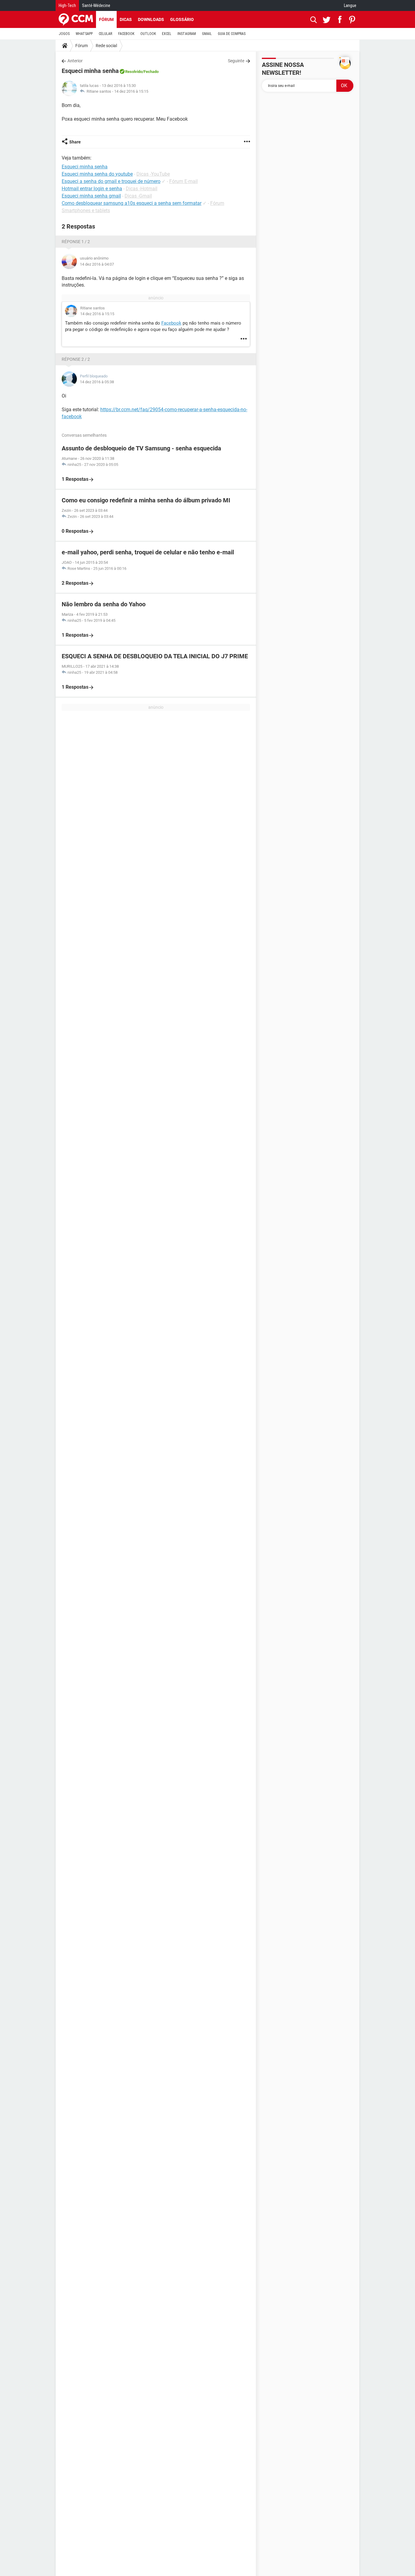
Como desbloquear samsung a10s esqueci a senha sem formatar (132, 203)
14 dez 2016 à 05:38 (97, 382)
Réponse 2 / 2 (76, 359)
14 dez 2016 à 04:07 (97, 264)
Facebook (171, 323)
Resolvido (134, 72)
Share (75, 142)
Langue (350, 5)
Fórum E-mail (183, 181)
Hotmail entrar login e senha (92, 189)
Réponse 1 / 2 (76, 242)
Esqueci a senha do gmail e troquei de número (111, 181)
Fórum (106, 19)
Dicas (126, 19)
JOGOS (64, 34)
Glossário (182, 19)
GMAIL (207, 34)
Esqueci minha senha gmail (91, 196)
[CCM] (76, 19)
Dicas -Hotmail (142, 189)
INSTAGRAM (187, 34)
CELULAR (105, 34)
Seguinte (236, 61)
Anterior (75, 61)
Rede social (106, 46)
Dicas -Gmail (138, 196)
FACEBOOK (126, 34)
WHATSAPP (84, 34)
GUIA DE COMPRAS (232, 34)
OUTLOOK (148, 34)
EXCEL (167, 34)
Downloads (151, 19)
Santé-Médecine (96, 5)
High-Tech (67, 5)
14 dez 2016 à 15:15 (131, 91)
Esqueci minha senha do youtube (97, 174)
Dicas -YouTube (153, 174)
